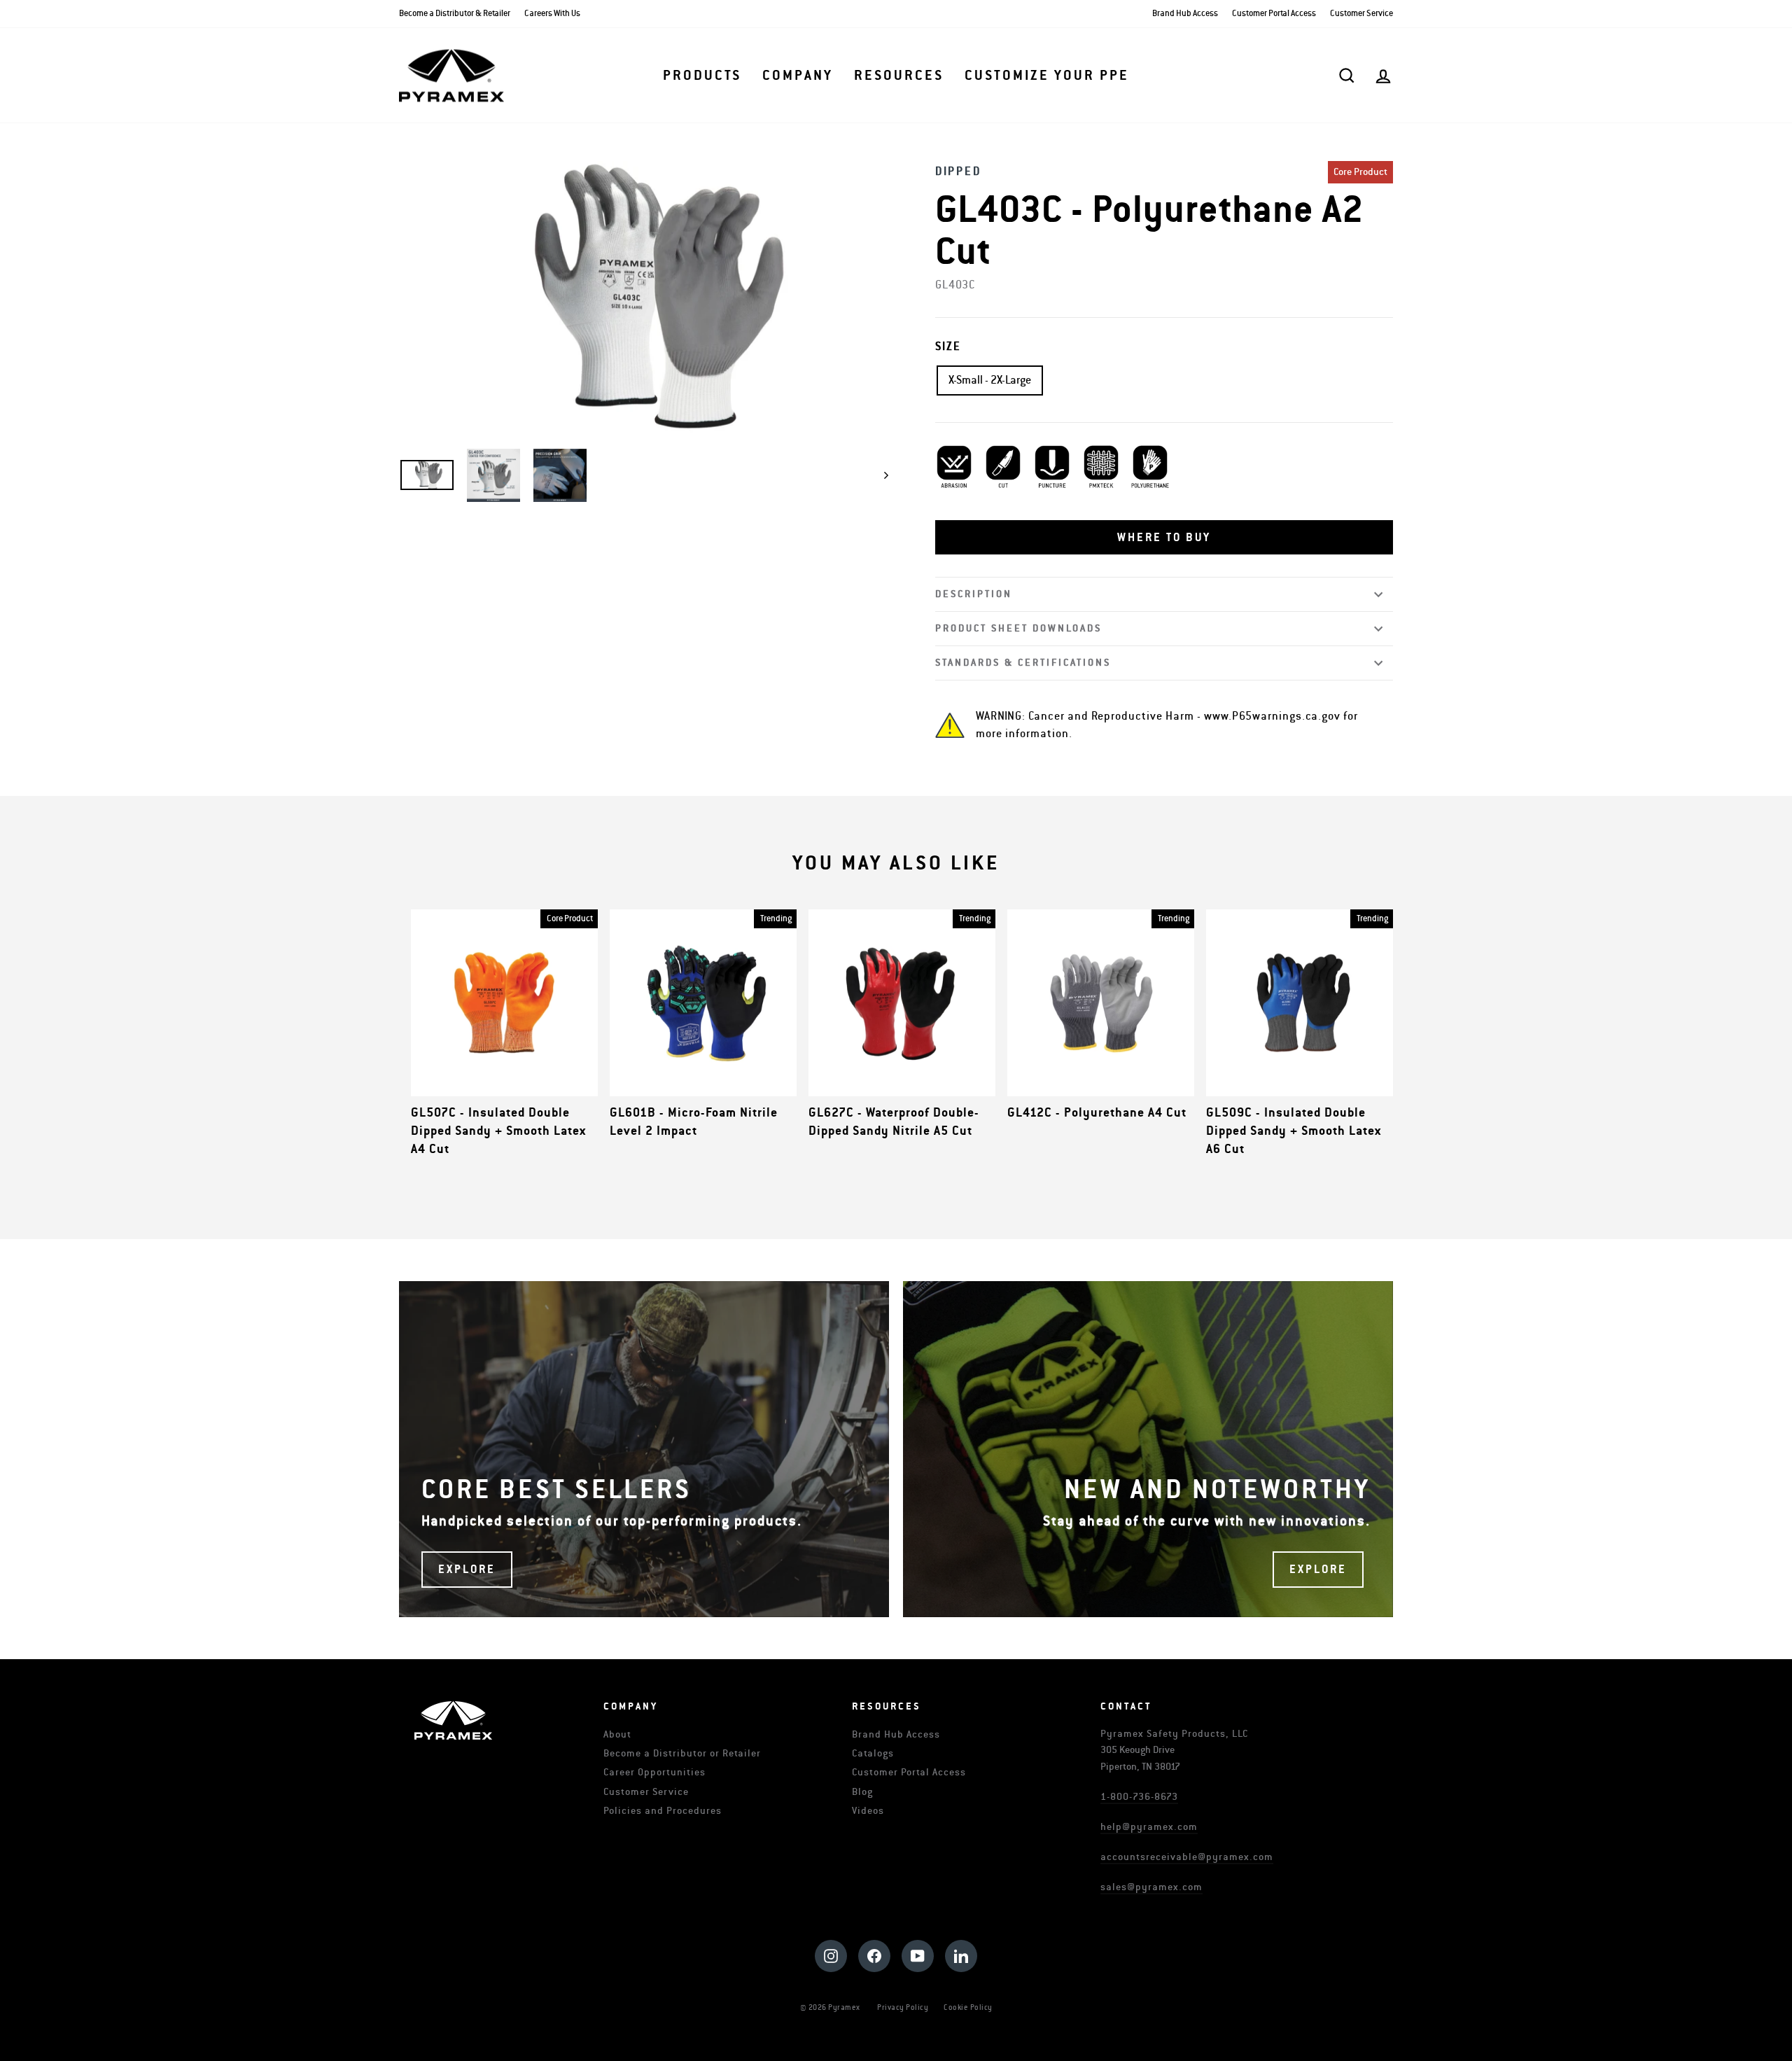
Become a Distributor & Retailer (455, 14)
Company (798, 76)
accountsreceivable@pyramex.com (1187, 1857)
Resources (899, 76)
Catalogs (873, 1753)
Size (948, 347)
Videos (868, 1811)
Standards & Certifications (1023, 663)
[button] (1164, 538)
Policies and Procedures (663, 1811)
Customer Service (1361, 14)
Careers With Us (552, 14)
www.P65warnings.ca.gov (1272, 716)
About (617, 1734)
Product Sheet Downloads (1018, 628)
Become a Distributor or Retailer (682, 1753)
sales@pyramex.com (1151, 1887)
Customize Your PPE (1047, 76)
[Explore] (644, 1449)
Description (974, 594)
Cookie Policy (968, 2007)
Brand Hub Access (1185, 14)
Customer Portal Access (1274, 14)
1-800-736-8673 (1139, 1797)
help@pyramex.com (1149, 1827)
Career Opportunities (654, 1772)
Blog (862, 1792)
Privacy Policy (903, 2007)
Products (702, 76)
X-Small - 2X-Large (990, 380)
